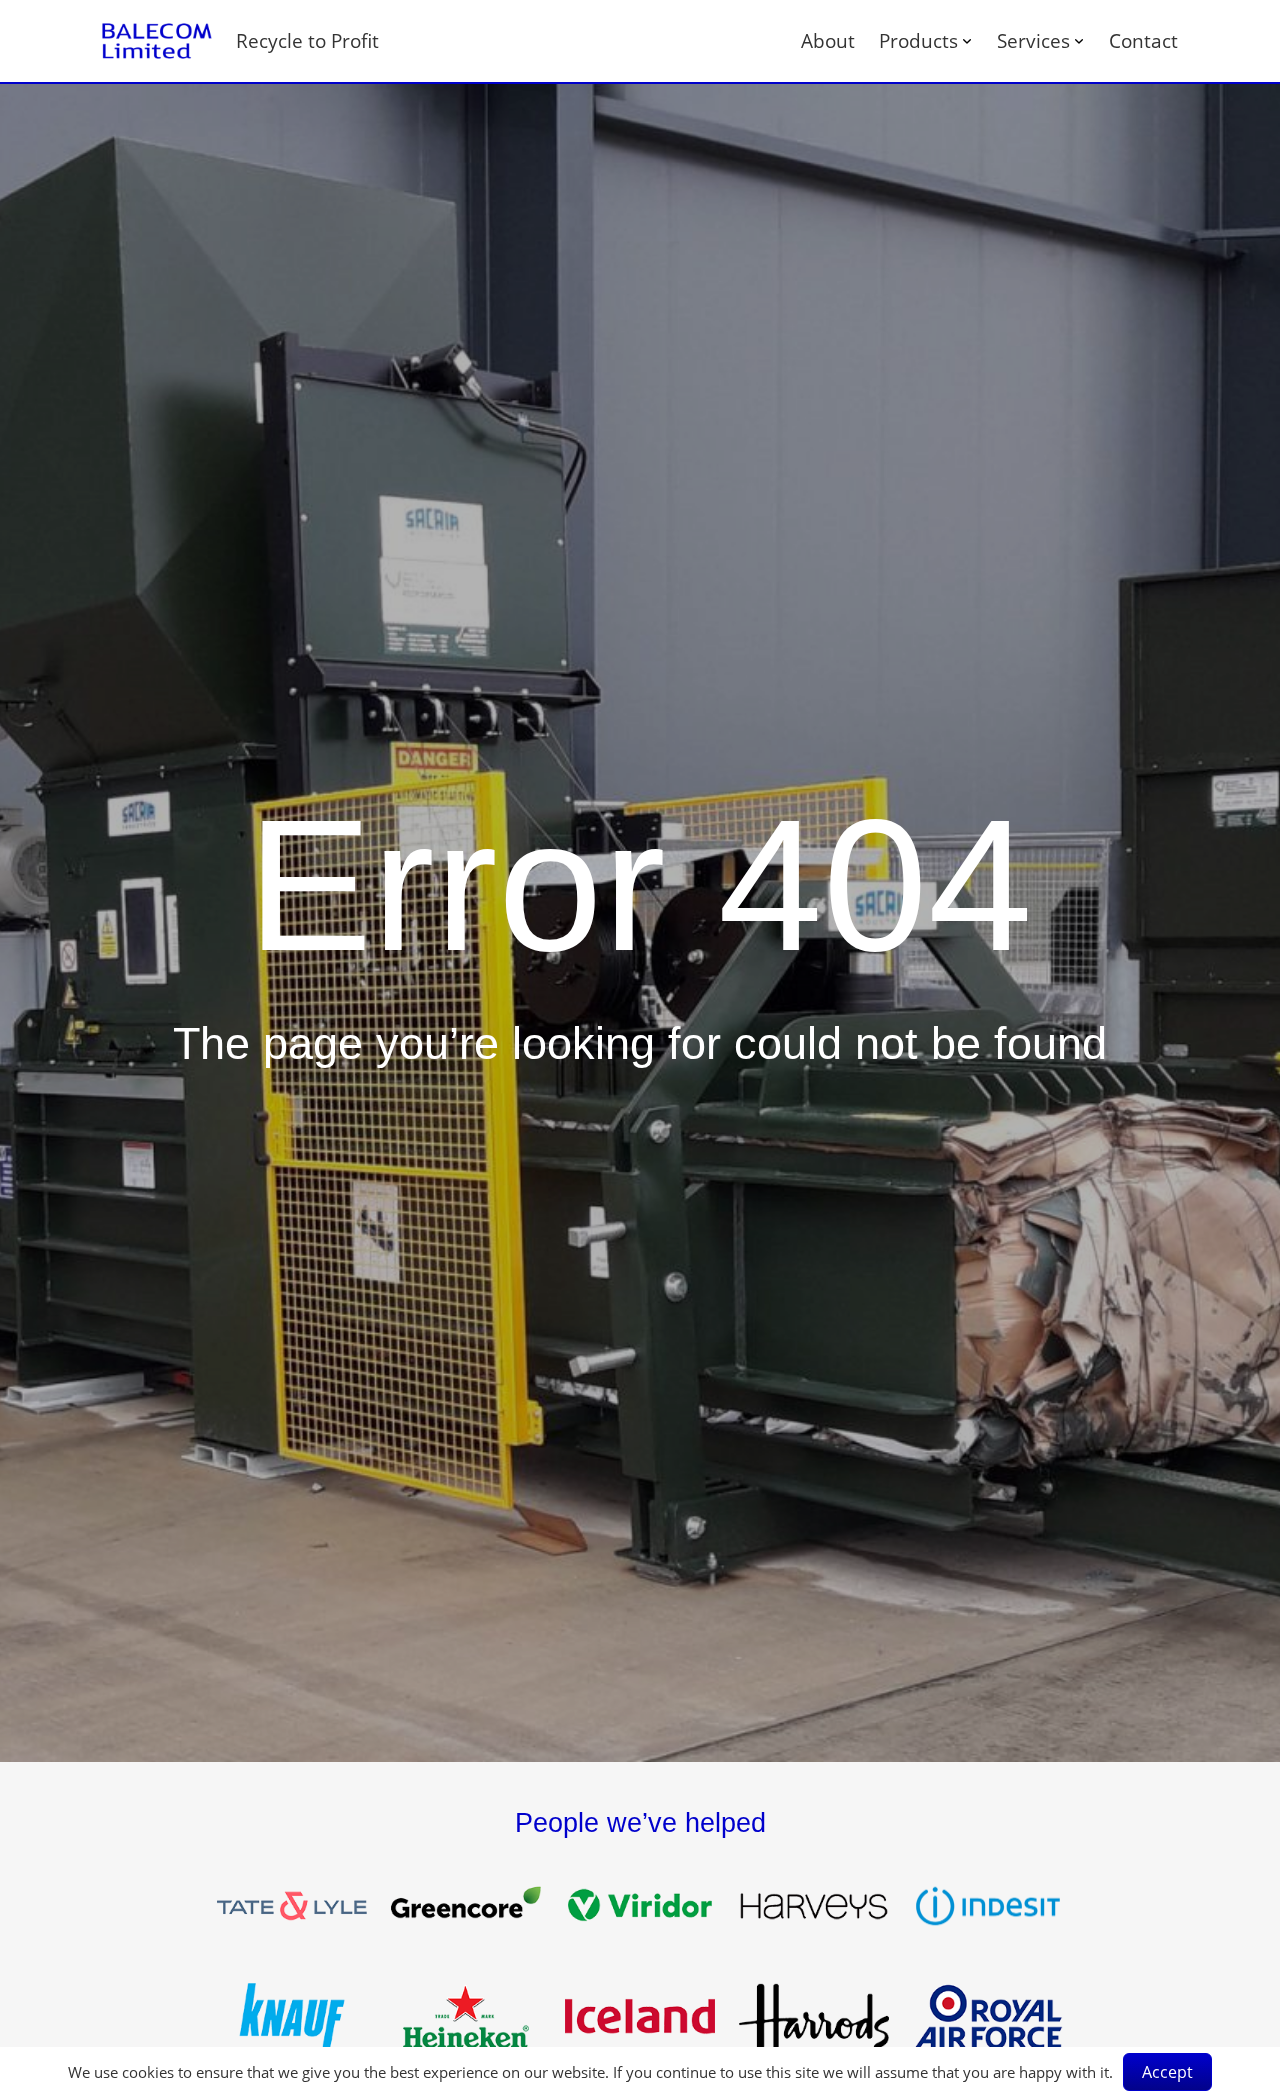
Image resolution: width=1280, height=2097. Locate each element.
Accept (1167, 2072)
